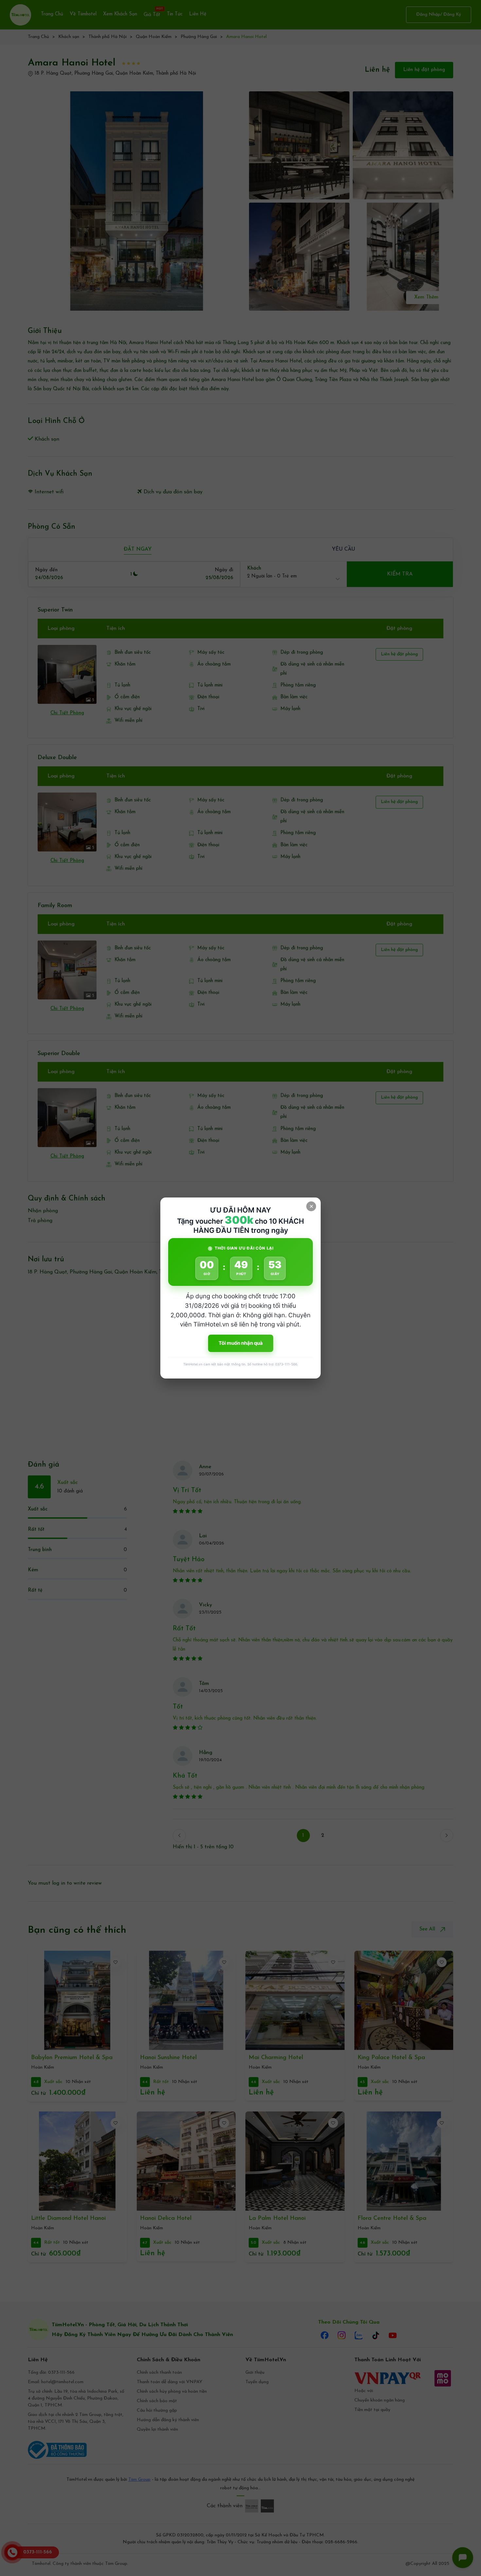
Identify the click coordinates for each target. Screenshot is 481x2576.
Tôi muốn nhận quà (241, 1343)
